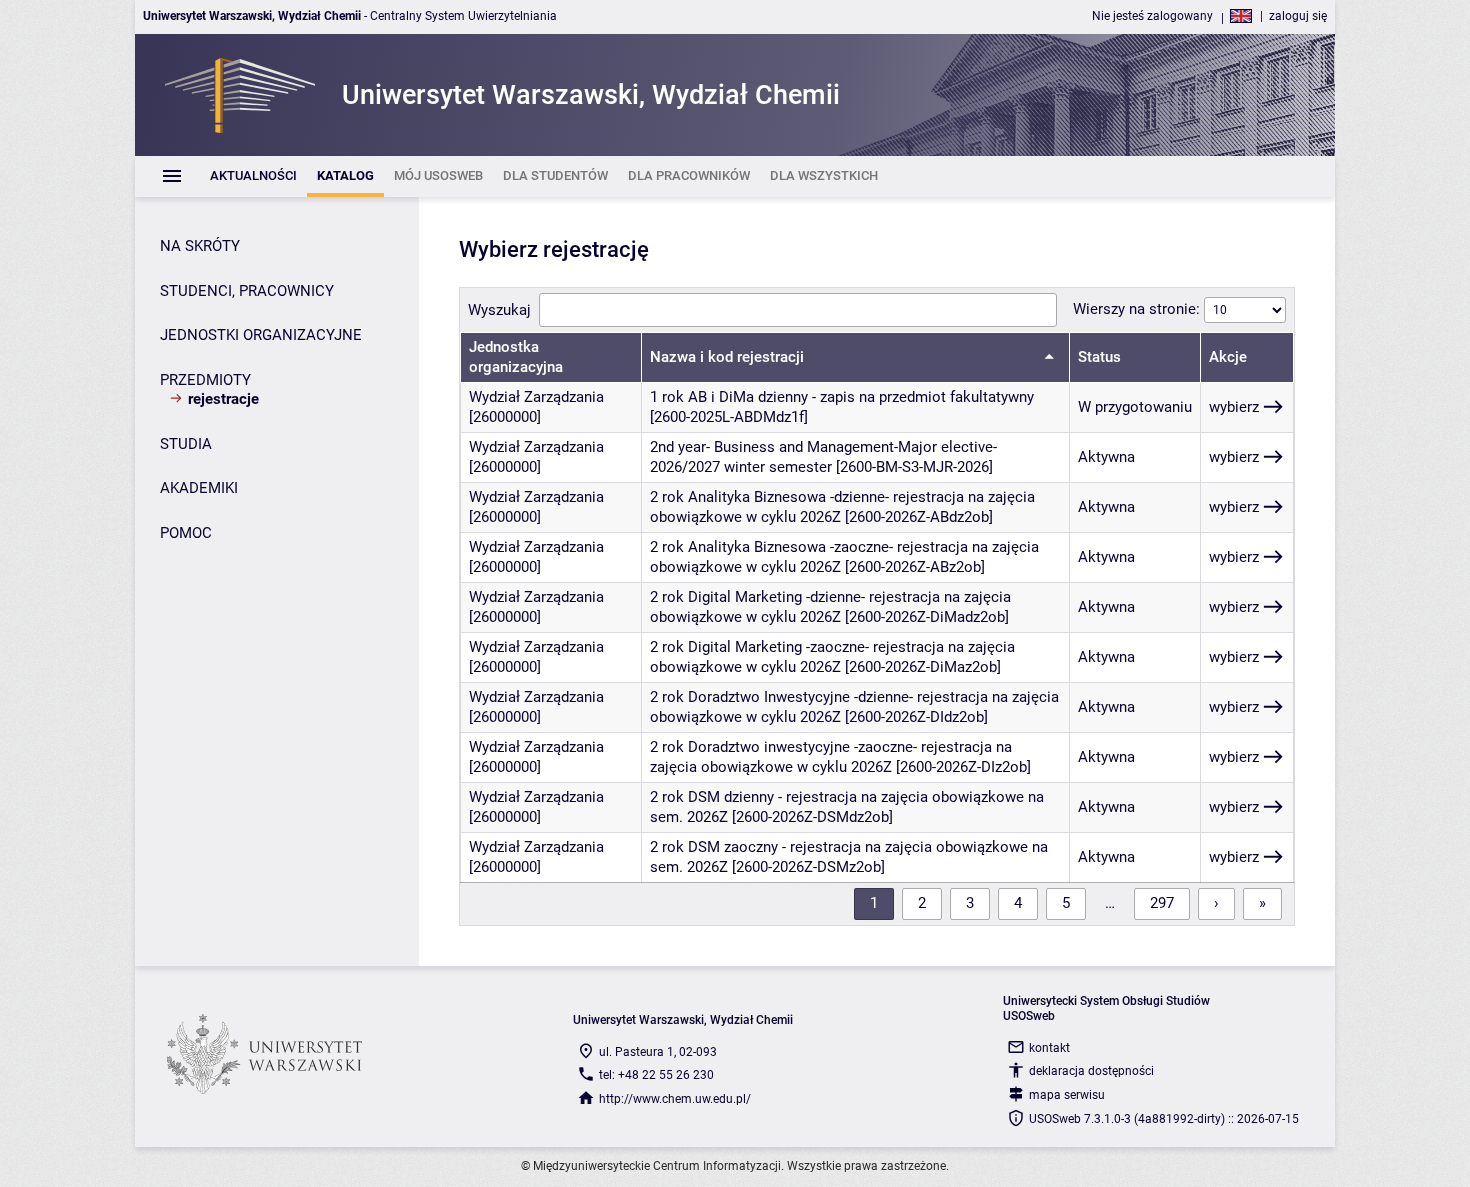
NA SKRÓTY (200, 246)
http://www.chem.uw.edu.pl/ (675, 1099)
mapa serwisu (1067, 1095)
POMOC (186, 533)
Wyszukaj (499, 310)
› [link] (1216, 903)
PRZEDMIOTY (205, 380)
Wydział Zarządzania (536, 397)
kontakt (1049, 1048)
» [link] (1262, 903)
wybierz (1234, 407)
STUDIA (186, 444)
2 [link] (922, 903)
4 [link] (1018, 903)
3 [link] (970, 903)
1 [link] (874, 903)
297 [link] (1162, 903)
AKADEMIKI (199, 488)
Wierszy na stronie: (1138, 309)
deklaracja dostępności (1091, 1071)
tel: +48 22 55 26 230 (656, 1075)
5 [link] (1066, 903)
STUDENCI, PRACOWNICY (247, 291)
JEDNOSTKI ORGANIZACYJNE (261, 335)
